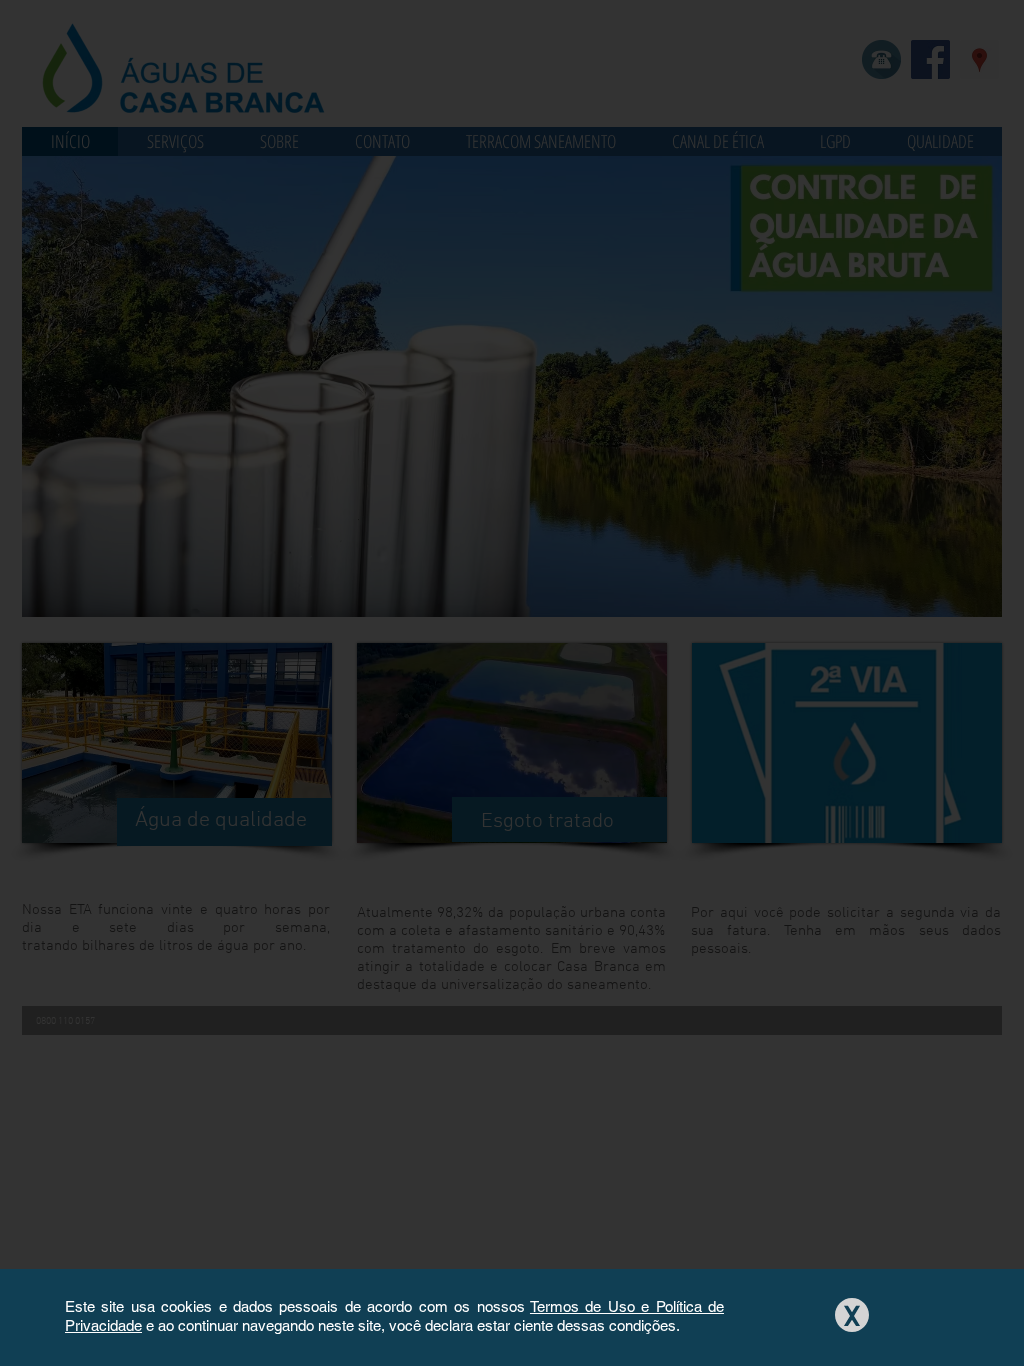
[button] (852, 1315)
